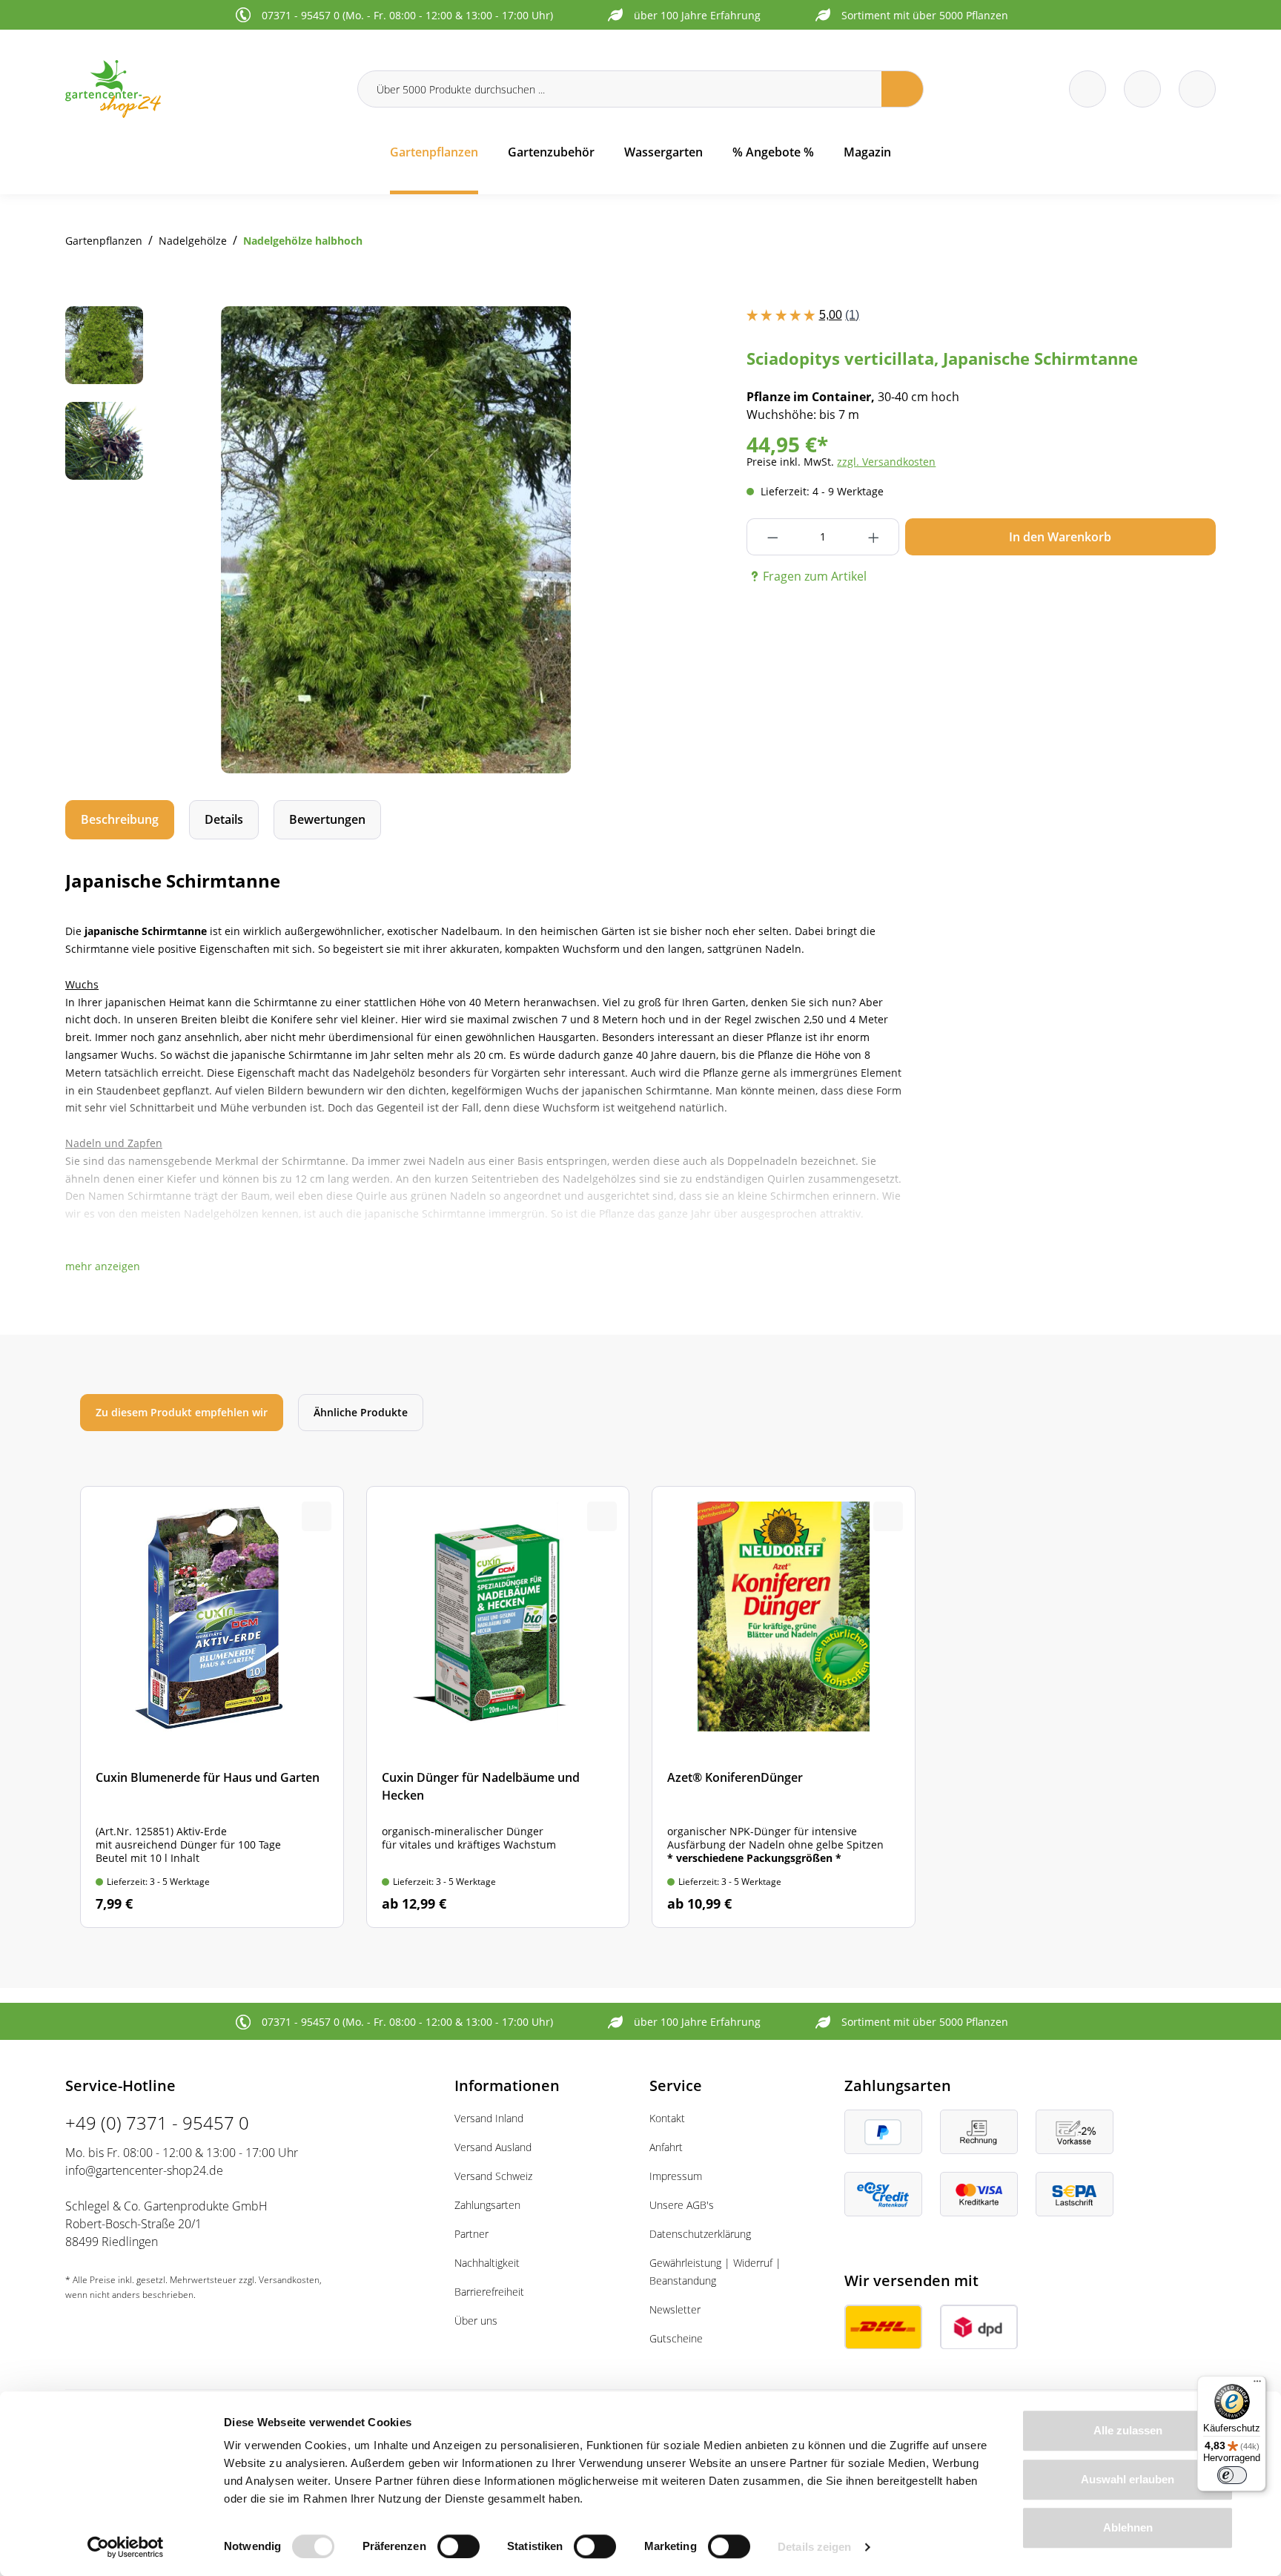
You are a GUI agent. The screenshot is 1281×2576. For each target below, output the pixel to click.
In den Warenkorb (1060, 537)
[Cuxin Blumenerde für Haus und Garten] (212, 1707)
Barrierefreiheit (489, 2292)
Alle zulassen (1128, 2430)
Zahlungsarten (487, 2205)
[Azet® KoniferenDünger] (784, 1707)
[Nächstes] (598, 540)
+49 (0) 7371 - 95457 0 (157, 2123)
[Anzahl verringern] (772, 537)
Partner (471, 2234)
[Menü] (1257, 2385)
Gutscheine (676, 2338)
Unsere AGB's (682, 2205)
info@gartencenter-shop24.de (144, 2170)
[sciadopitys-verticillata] (396, 540)
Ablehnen (1128, 2527)
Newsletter (675, 2309)
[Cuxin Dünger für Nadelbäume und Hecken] (498, 1707)
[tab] (120, 820)
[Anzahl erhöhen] (874, 537)
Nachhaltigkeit (487, 2263)
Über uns (476, 2321)
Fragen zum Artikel (815, 576)
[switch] (459, 2546)
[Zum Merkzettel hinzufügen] (602, 336)
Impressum (676, 2176)
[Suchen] (903, 89)
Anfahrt (666, 2147)
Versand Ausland (493, 2147)
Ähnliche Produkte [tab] (361, 1412)
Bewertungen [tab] (327, 819)
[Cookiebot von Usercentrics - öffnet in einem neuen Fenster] (126, 2547)
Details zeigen (814, 2547)
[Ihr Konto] (1197, 89)
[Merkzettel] (1088, 89)
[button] (103, 1266)
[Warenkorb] (1142, 89)
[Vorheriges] (194, 540)
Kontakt (667, 2118)
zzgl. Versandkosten (886, 462)
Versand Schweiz (493, 2176)
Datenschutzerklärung (700, 2234)
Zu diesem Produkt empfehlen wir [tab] (182, 1412)
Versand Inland (489, 2118)
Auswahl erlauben (1128, 2479)
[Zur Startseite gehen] (202, 89)
